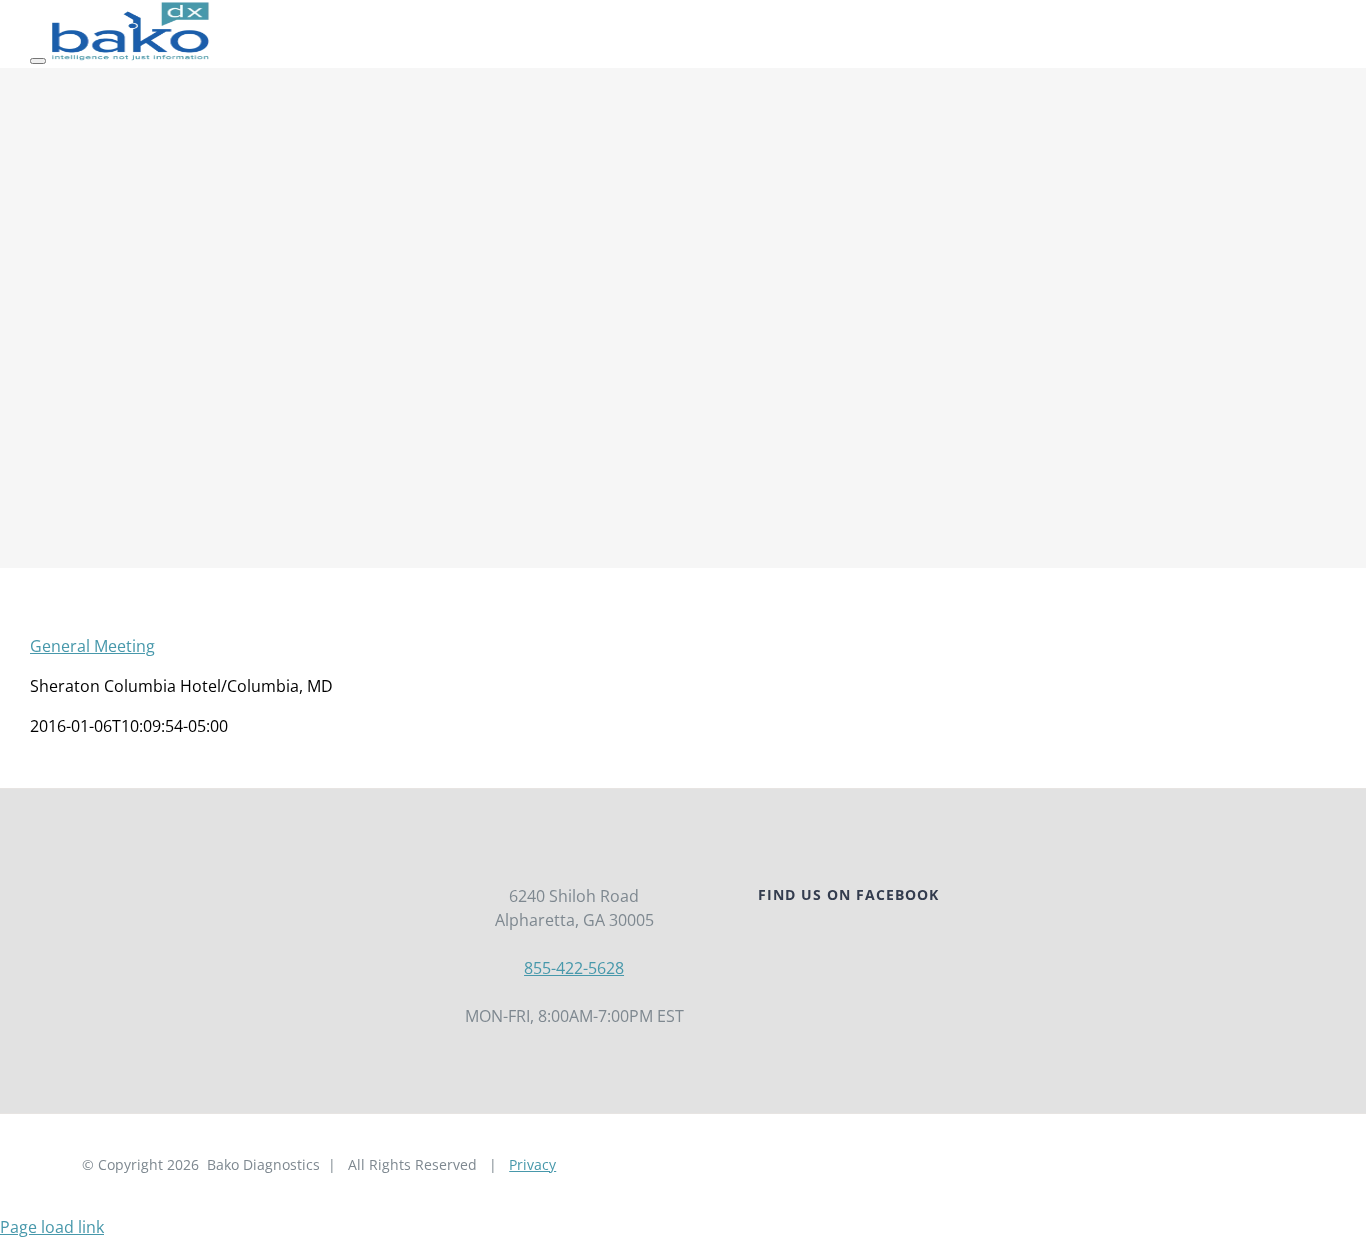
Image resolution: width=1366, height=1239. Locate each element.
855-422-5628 (574, 968)
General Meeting (92, 646)
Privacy (532, 1164)
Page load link (52, 1227)
